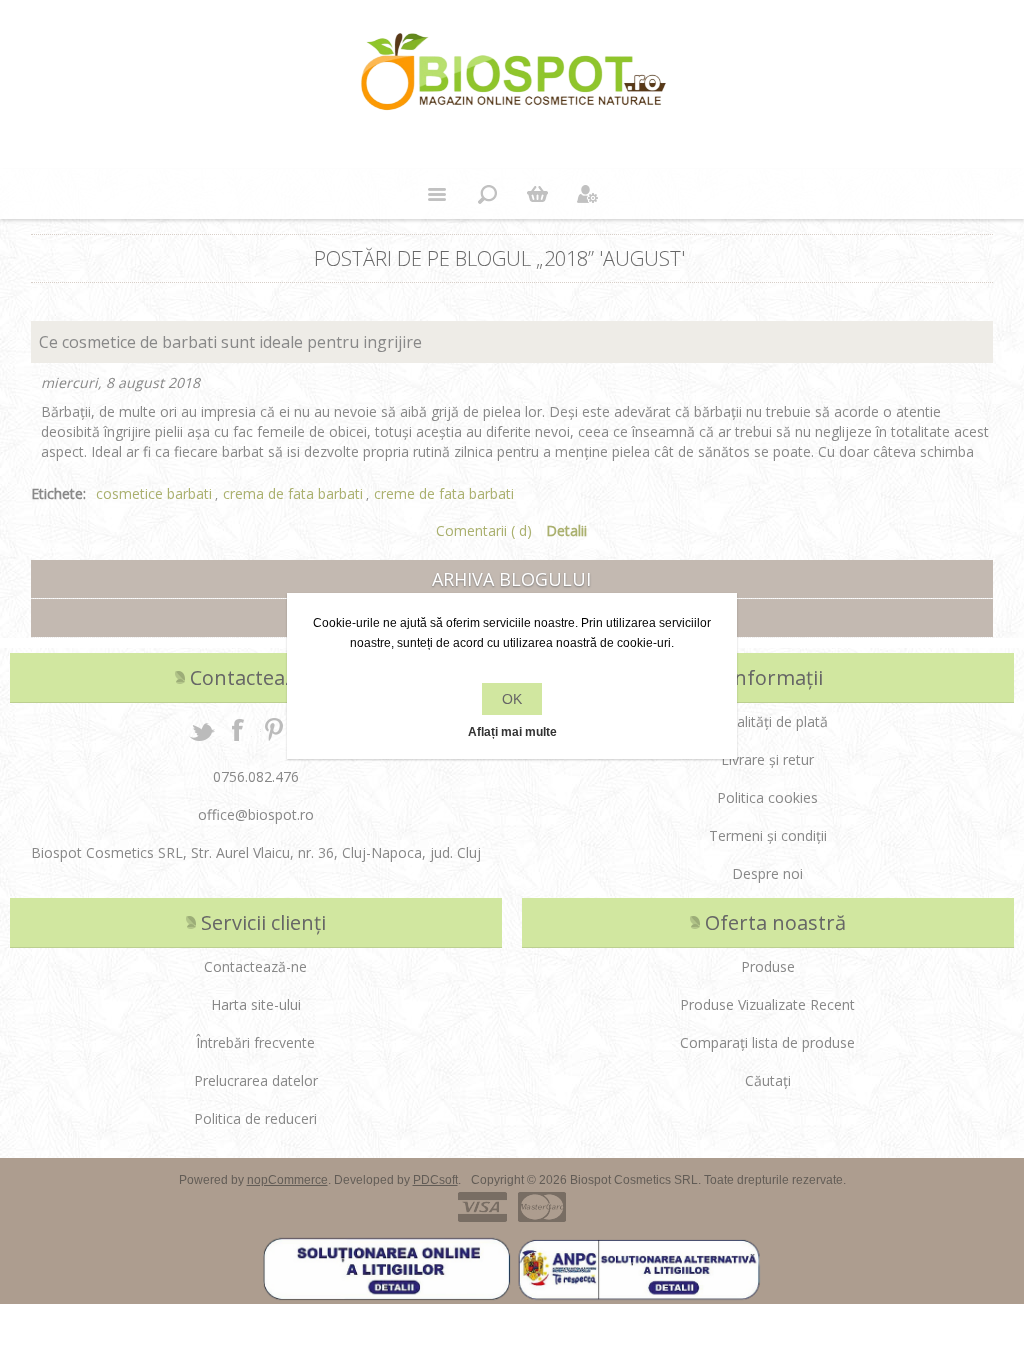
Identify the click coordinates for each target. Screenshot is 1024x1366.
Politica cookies (767, 797)
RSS (981, 251)
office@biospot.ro (256, 814)
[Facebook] (238, 729)
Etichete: (58, 493)
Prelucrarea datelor (256, 1080)
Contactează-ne (255, 966)
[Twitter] (202, 729)
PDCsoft (435, 1180)
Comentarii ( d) (484, 530)
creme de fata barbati (444, 493)
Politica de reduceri (255, 1118)
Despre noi (767, 873)
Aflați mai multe (512, 732)
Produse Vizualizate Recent (767, 1004)
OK (512, 699)
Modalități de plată (767, 721)
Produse (768, 966)
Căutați (768, 1080)
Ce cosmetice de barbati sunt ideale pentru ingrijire (230, 342)
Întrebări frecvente (255, 1042)
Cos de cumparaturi (537, 194)
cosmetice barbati (154, 493)
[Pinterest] (274, 729)
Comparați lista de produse (767, 1042)
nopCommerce (287, 1180)
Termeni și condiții (768, 835)
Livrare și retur (767, 759)
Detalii (566, 530)
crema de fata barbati (293, 493)
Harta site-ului (256, 1004)
